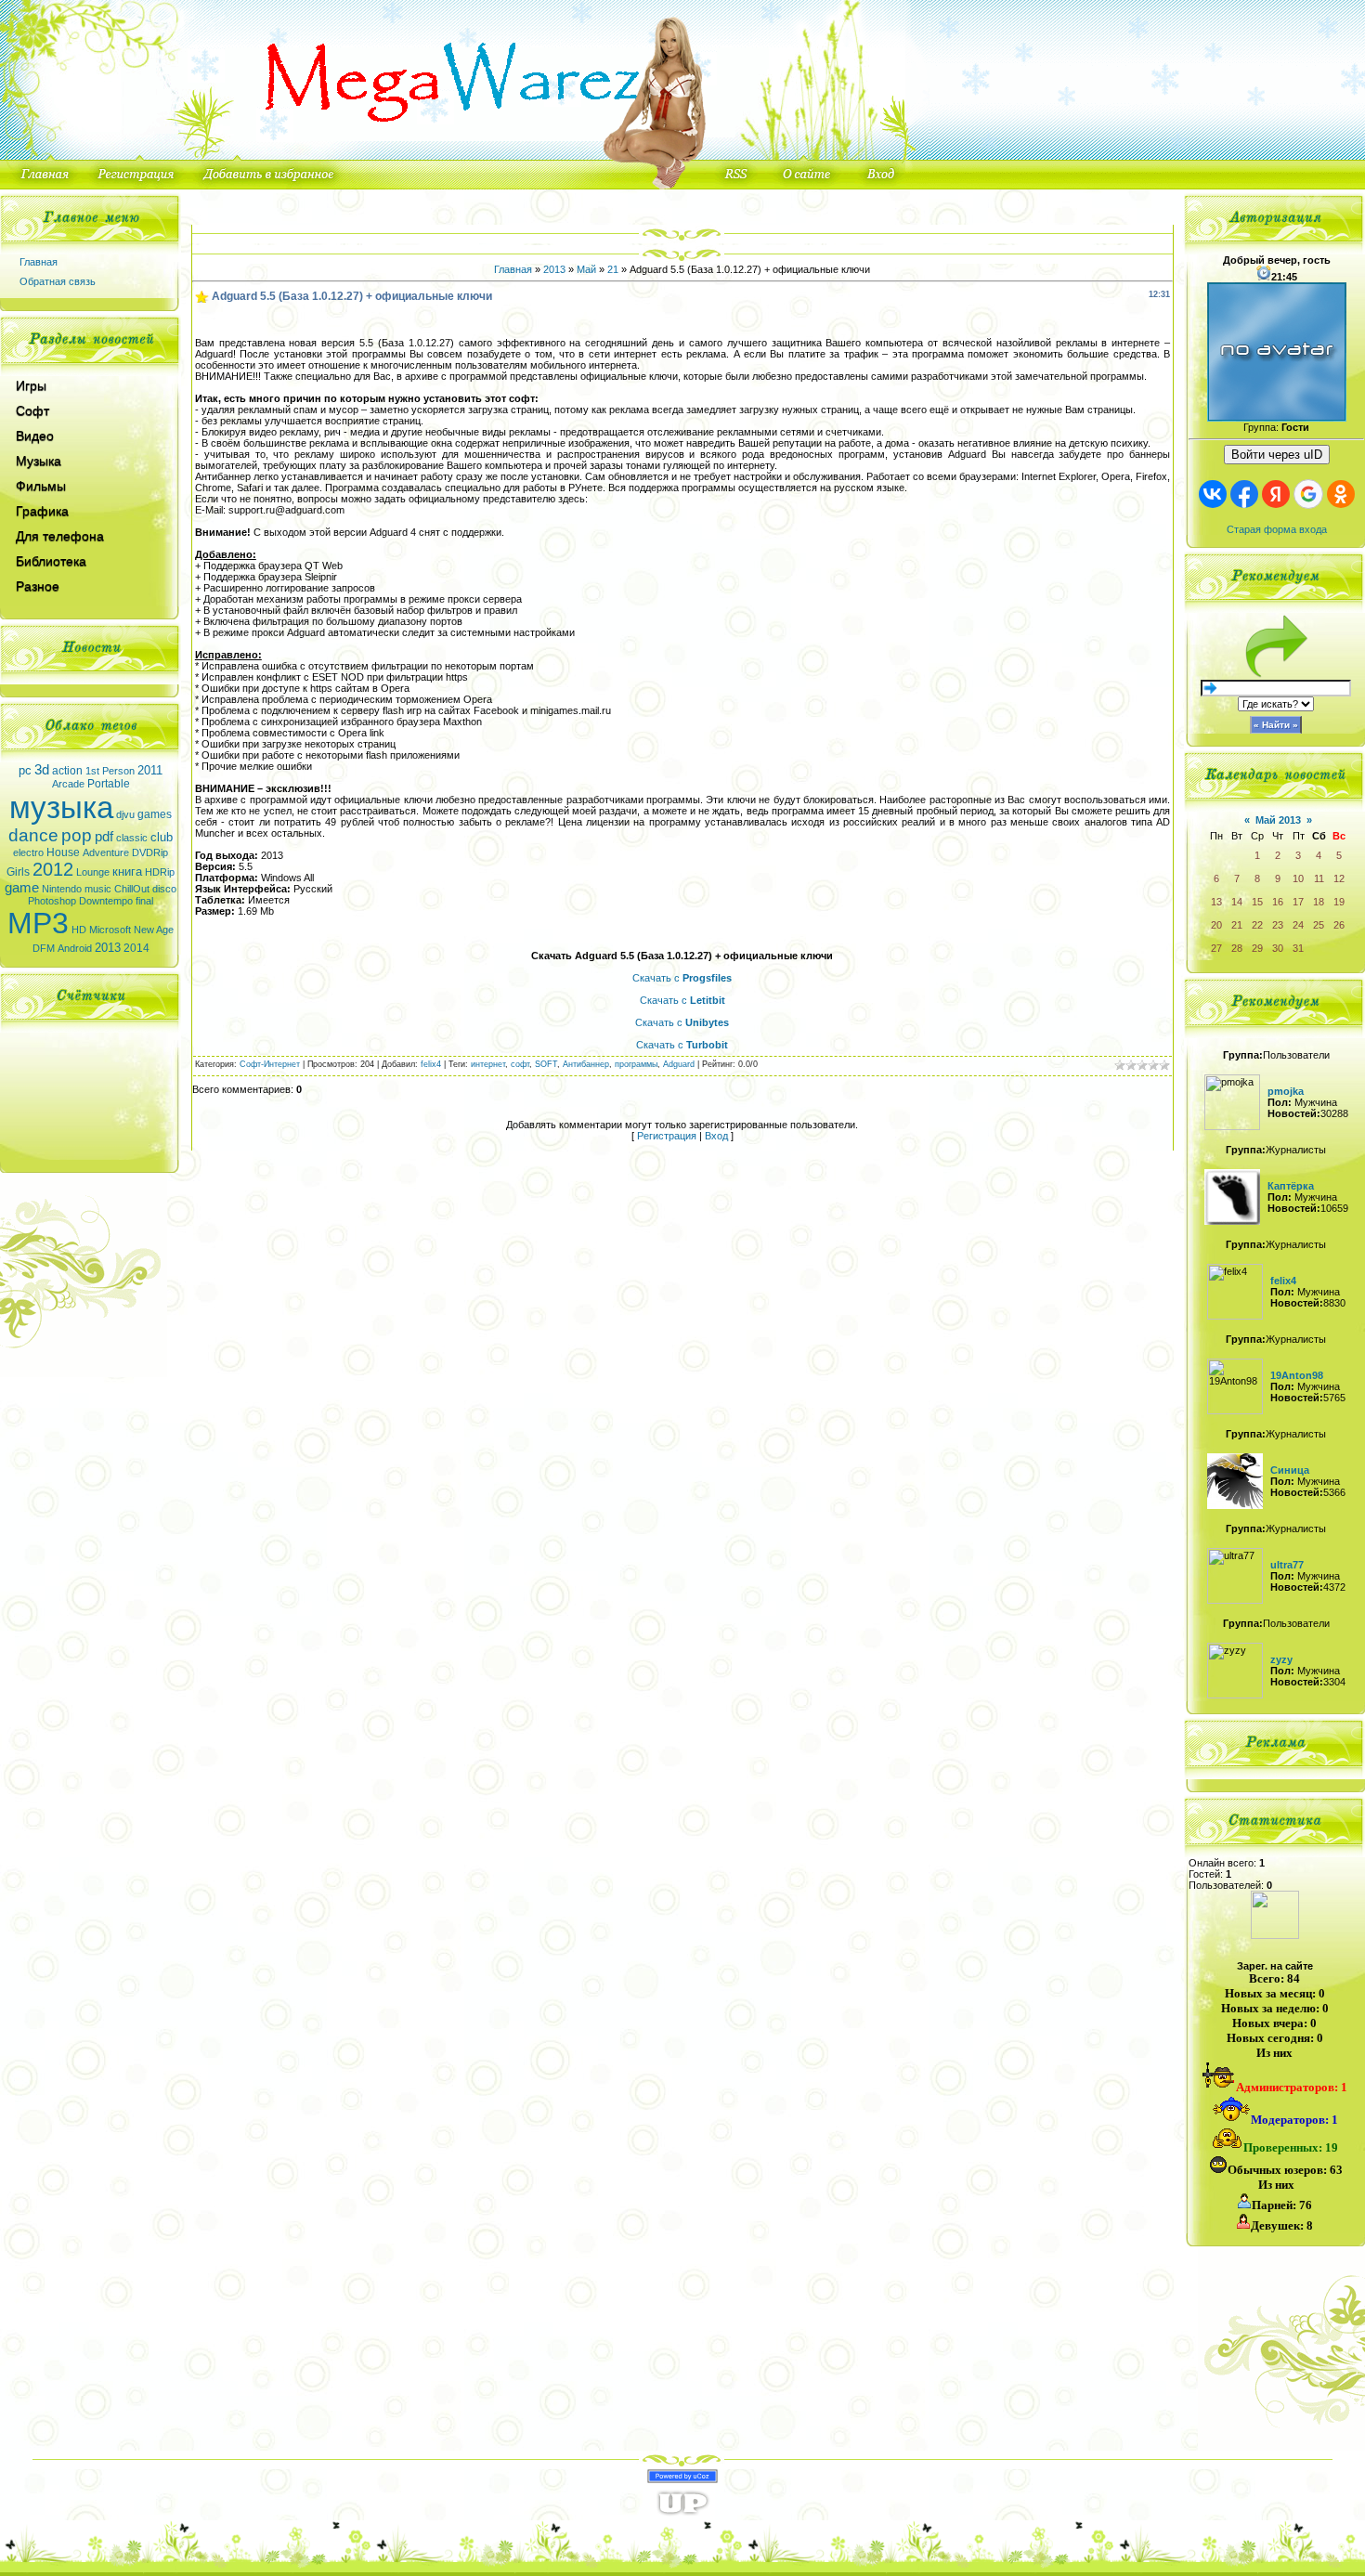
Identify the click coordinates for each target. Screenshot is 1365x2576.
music (98, 889)
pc (25, 770)
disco (164, 889)
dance (33, 835)
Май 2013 (1278, 820)
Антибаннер (586, 1064)
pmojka (1286, 1091)
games (155, 814)
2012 (53, 869)
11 (1319, 878)
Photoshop (52, 901)
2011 (150, 770)
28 (1237, 948)
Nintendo (62, 889)
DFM (44, 948)
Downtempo (106, 901)
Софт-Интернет (270, 1064)
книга (127, 872)
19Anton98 (1297, 1375)
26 (1339, 925)
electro (28, 852)
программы (636, 1064)
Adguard (679, 1064)
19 (1339, 902)
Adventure (106, 852)
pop (77, 835)
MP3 (38, 923)
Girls (18, 872)
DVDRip (150, 852)
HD (79, 930)
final (144, 901)
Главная (39, 262)
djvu (125, 814)
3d (42, 770)
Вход (716, 1136)
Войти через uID (1277, 455)
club (162, 837)
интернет (488, 1064)
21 (613, 269)
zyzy (1281, 1659)
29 (1257, 948)
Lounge (93, 872)
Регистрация (667, 1136)
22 (1257, 925)
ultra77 (1287, 1565)
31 (1298, 948)
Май (586, 269)
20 (1216, 925)
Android (75, 948)
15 (1257, 902)
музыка (61, 807)
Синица (1290, 1470)
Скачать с (682, 978)
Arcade (68, 784)
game (22, 888)
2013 (108, 948)
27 (1216, 948)
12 (1339, 878)
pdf (104, 837)
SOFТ (546, 1064)
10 (1298, 878)
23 (1278, 925)
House (63, 852)
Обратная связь (58, 281)
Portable (109, 784)
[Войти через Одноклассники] (1341, 494)
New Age (154, 930)
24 (1298, 925)
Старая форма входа (1277, 529)
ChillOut (132, 889)
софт (520, 1064)
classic (132, 838)
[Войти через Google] (1308, 494)
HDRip (160, 872)
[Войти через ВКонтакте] (1213, 494)
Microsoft (110, 930)
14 (1237, 902)
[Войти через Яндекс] (1276, 494)
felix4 (431, 1064)
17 (1298, 902)
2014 (136, 948)
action (67, 771)
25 (1319, 925)
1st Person (110, 771)
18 (1319, 902)
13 (1216, 902)
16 (1278, 902)
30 (1278, 948)
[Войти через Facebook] (1244, 494)
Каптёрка (1291, 1186)
